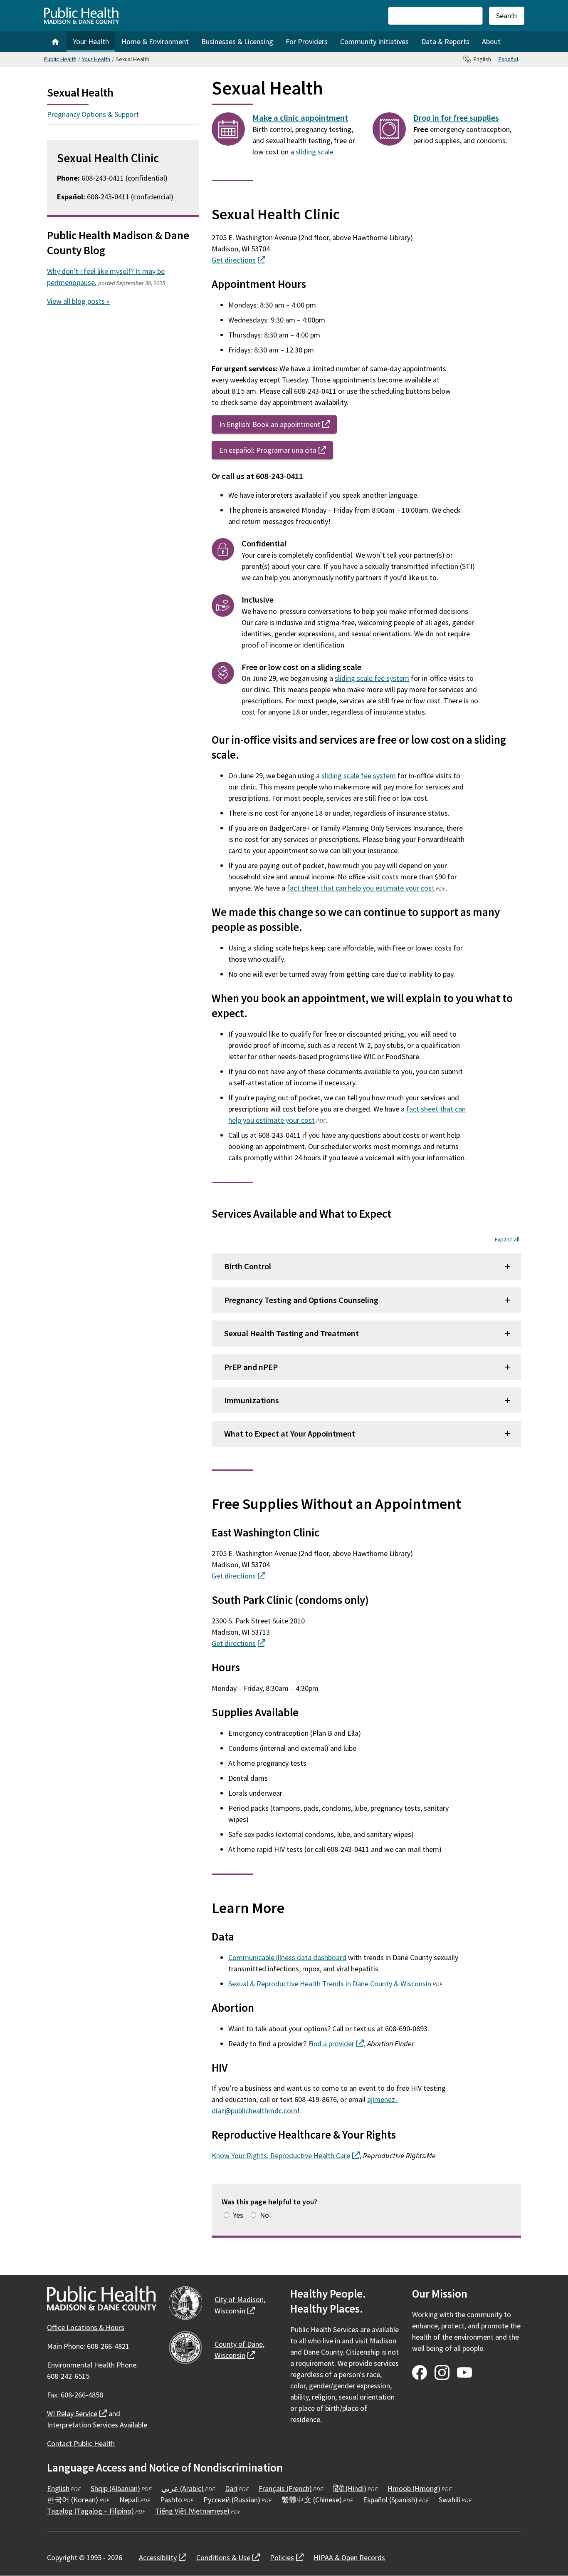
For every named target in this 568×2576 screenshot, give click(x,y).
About (491, 41)
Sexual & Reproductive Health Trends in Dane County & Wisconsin (330, 1984)
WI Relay (77, 2413)
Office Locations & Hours (86, 2327)
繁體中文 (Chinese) (312, 2500)
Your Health (91, 41)
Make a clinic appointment (300, 118)
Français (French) (285, 2488)
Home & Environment (155, 41)
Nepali (129, 2500)
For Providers (307, 41)
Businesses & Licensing (237, 41)
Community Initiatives (374, 41)
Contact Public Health (81, 2443)
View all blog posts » (78, 301)
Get (238, 260)
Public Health (60, 59)
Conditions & (228, 2557)
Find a (336, 2044)
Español (508, 59)
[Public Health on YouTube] (464, 2373)
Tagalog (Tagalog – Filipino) (90, 2511)
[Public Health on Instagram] (442, 2373)
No (264, 2215)
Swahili (449, 2500)
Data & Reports (445, 41)
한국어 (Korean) (73, 2500)
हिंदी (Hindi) (350, 2488)
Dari (231, 2488)
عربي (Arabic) (183, 2488)
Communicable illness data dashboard (287, 1957)
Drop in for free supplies (456, 118)
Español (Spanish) (390, 2500)
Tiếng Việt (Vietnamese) (192, 2511)
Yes (238, 2215)
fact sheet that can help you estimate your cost (361, 888)
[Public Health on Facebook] (420, 2373)
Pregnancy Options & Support (93, 114)
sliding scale (315, 152)
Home (55, 42)
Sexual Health (80, 92)
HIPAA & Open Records (349, 2557)
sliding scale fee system (372, 678)
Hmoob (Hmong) (414, 2488)
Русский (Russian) (232, 2500)
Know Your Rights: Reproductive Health (286, 2155)
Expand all (507, 1239)
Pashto (171, 2500)
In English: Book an (278, 424)
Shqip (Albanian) (115, 2488)
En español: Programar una (276, 450)
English (58, 2488)
